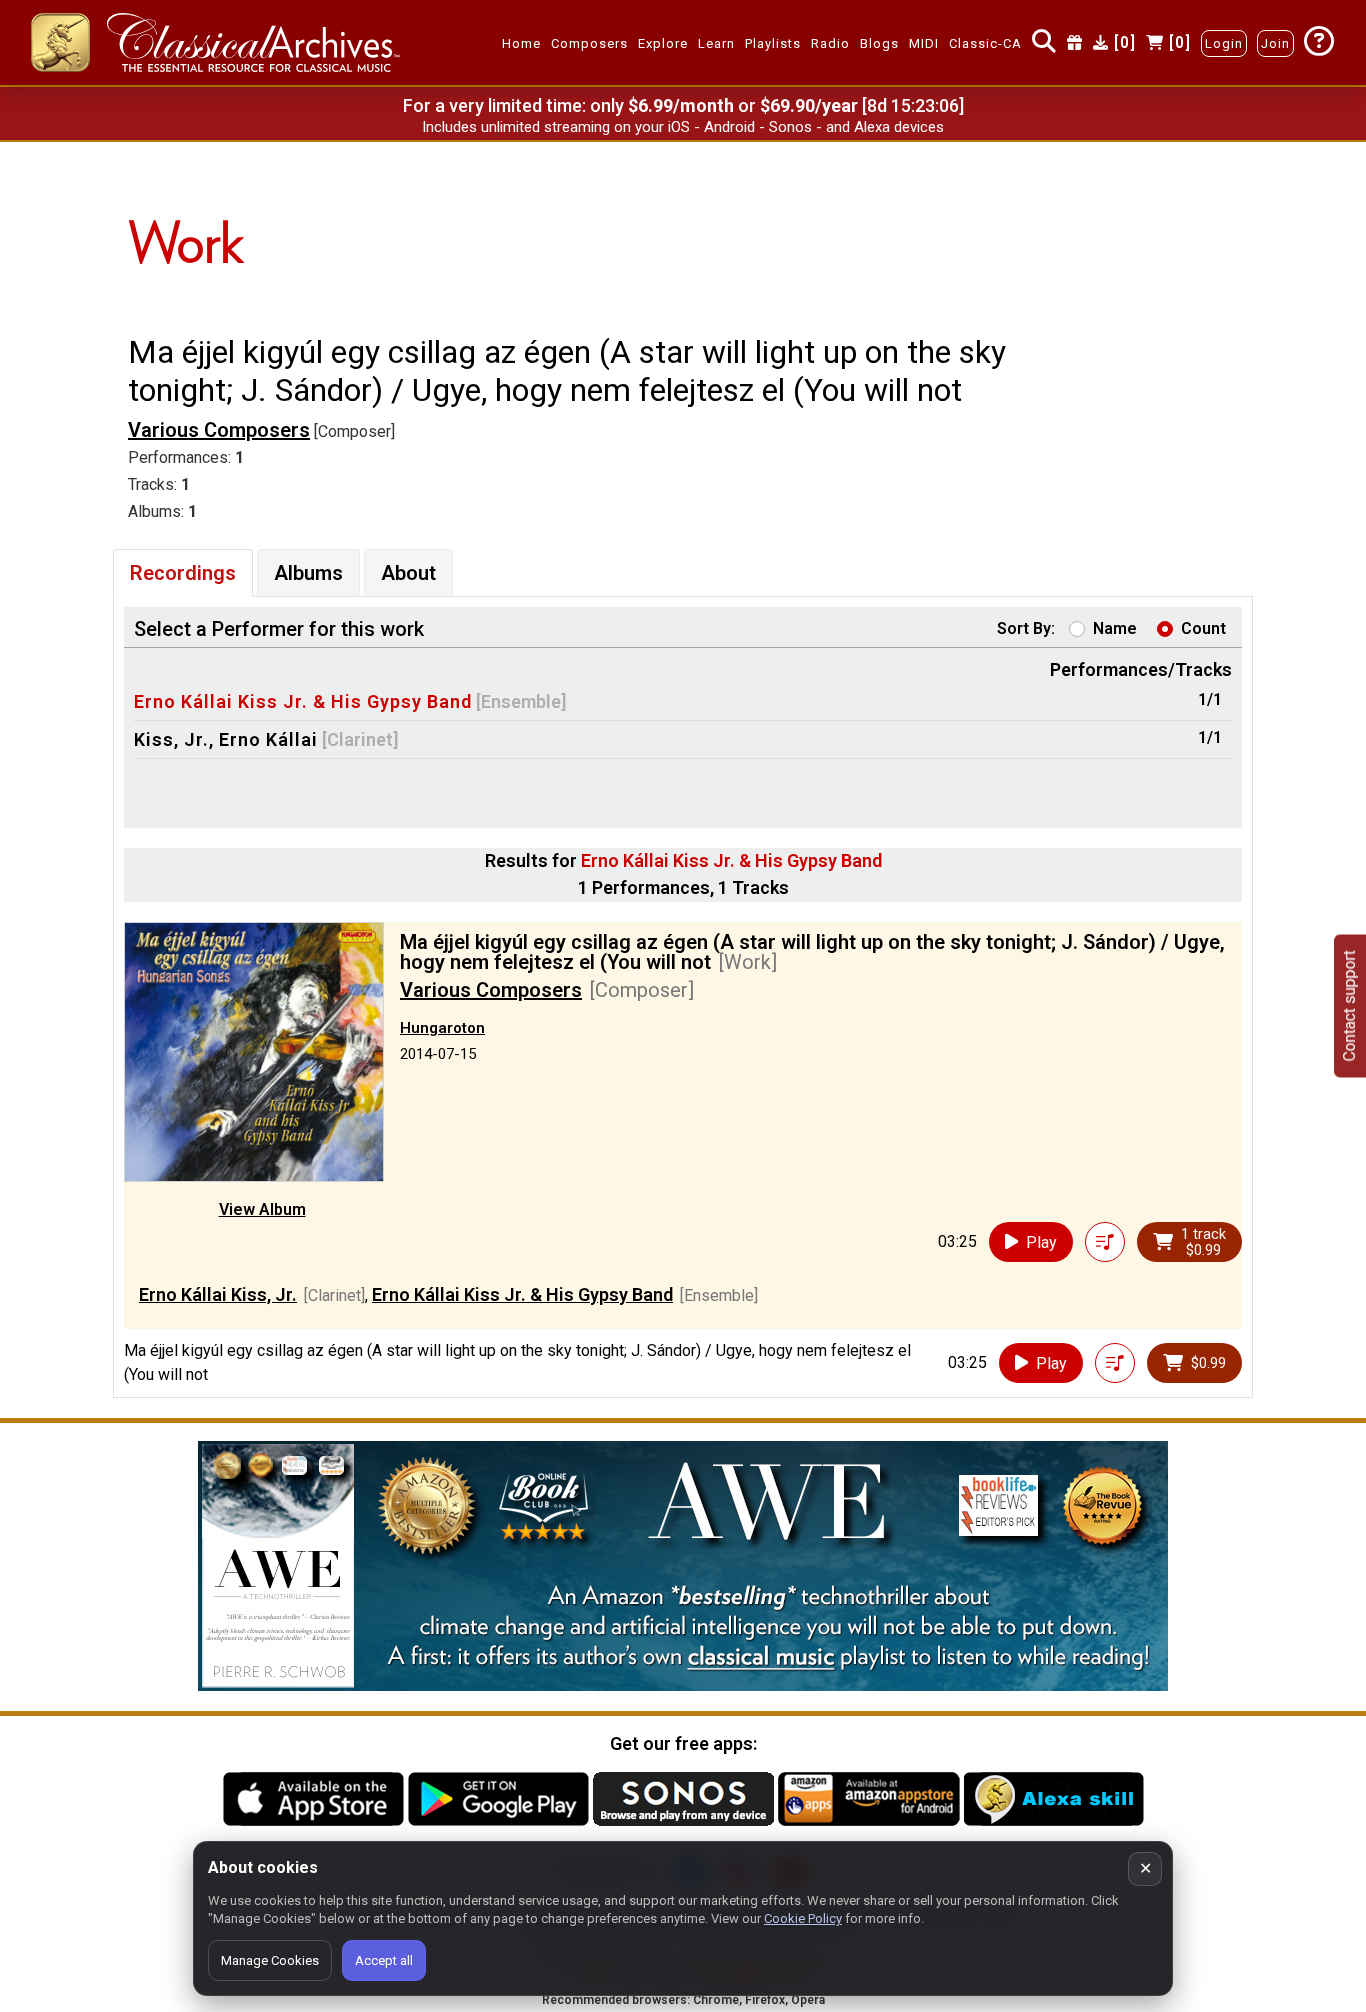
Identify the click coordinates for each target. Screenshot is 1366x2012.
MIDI (924, 43)
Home (521, 43)
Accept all (384, 1960)
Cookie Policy (803, 1918)
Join (1275, 43)
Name (1115, 628)
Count (1203, 628)
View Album (262, 1209)
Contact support (1349, 1006)
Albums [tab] (308, 573)
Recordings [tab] (183, 573)
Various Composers (219, 430)
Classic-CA (985, 43)
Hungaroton (442, 1028)
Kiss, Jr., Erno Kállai (226, 739)
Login (1224, 43)
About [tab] (408, 573)
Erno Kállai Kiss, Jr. (218, 1294)
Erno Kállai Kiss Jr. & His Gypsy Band (303, 701)
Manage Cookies (270, 1960)
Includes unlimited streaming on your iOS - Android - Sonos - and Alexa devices (683, 127)
